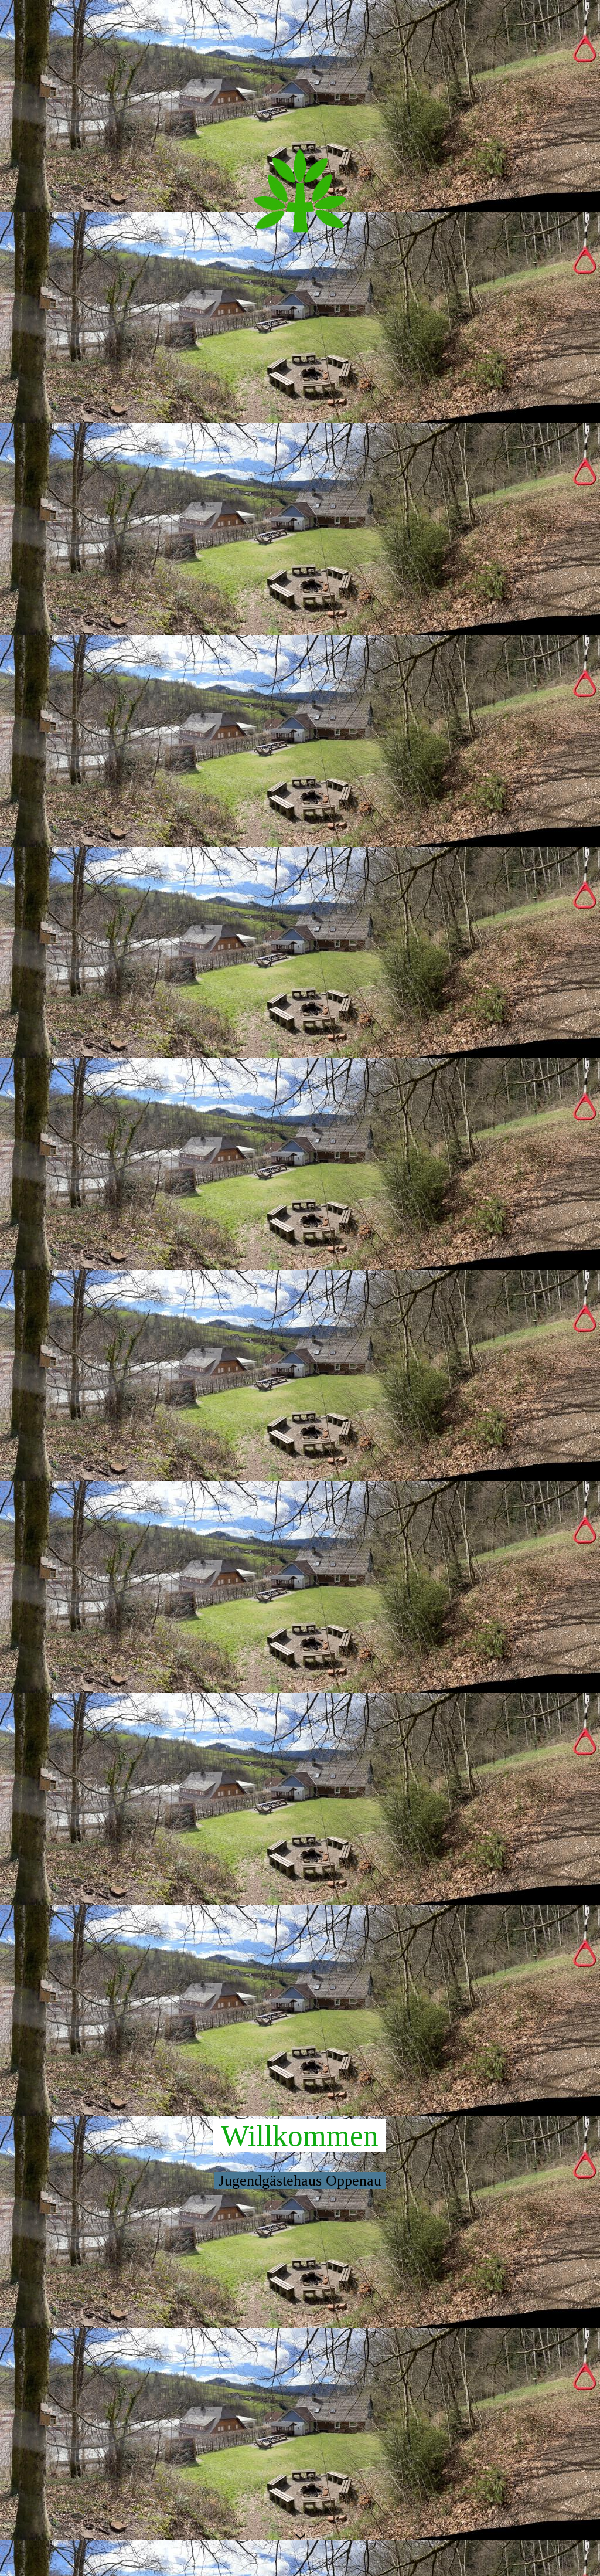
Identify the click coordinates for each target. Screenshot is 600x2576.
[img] (300, 189)
